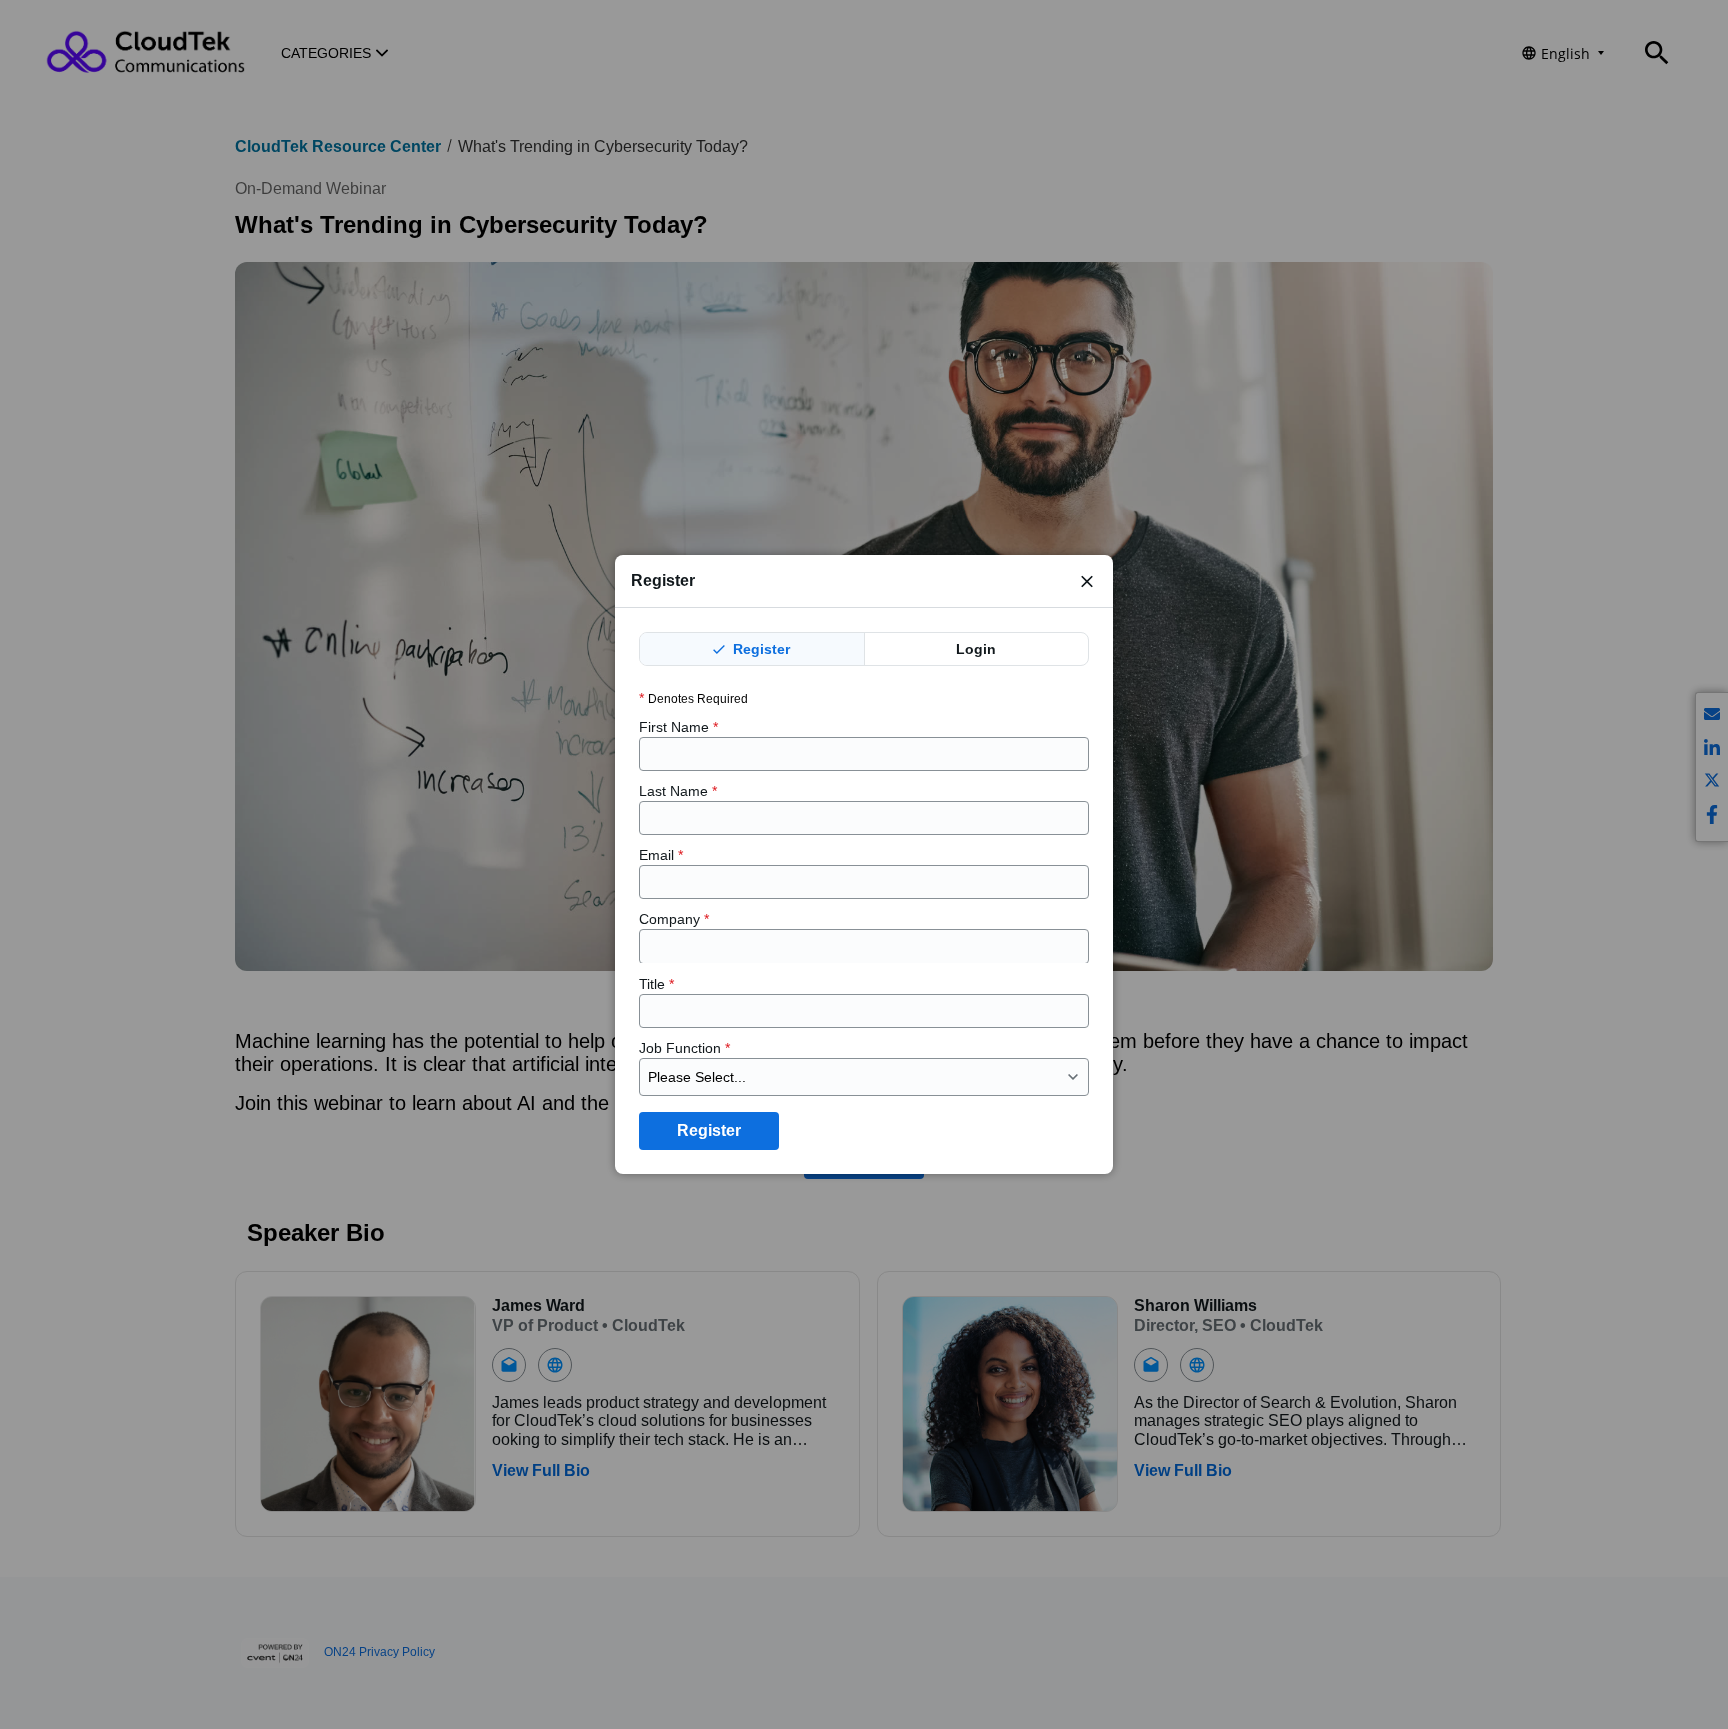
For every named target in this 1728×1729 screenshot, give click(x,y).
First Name (678, 727)
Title (656, 983)
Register (759, 649)
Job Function (684, 1048)
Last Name (678, 791)
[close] (1087, 581)
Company (674, 919)
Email (661, 855)
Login (976, 649)
